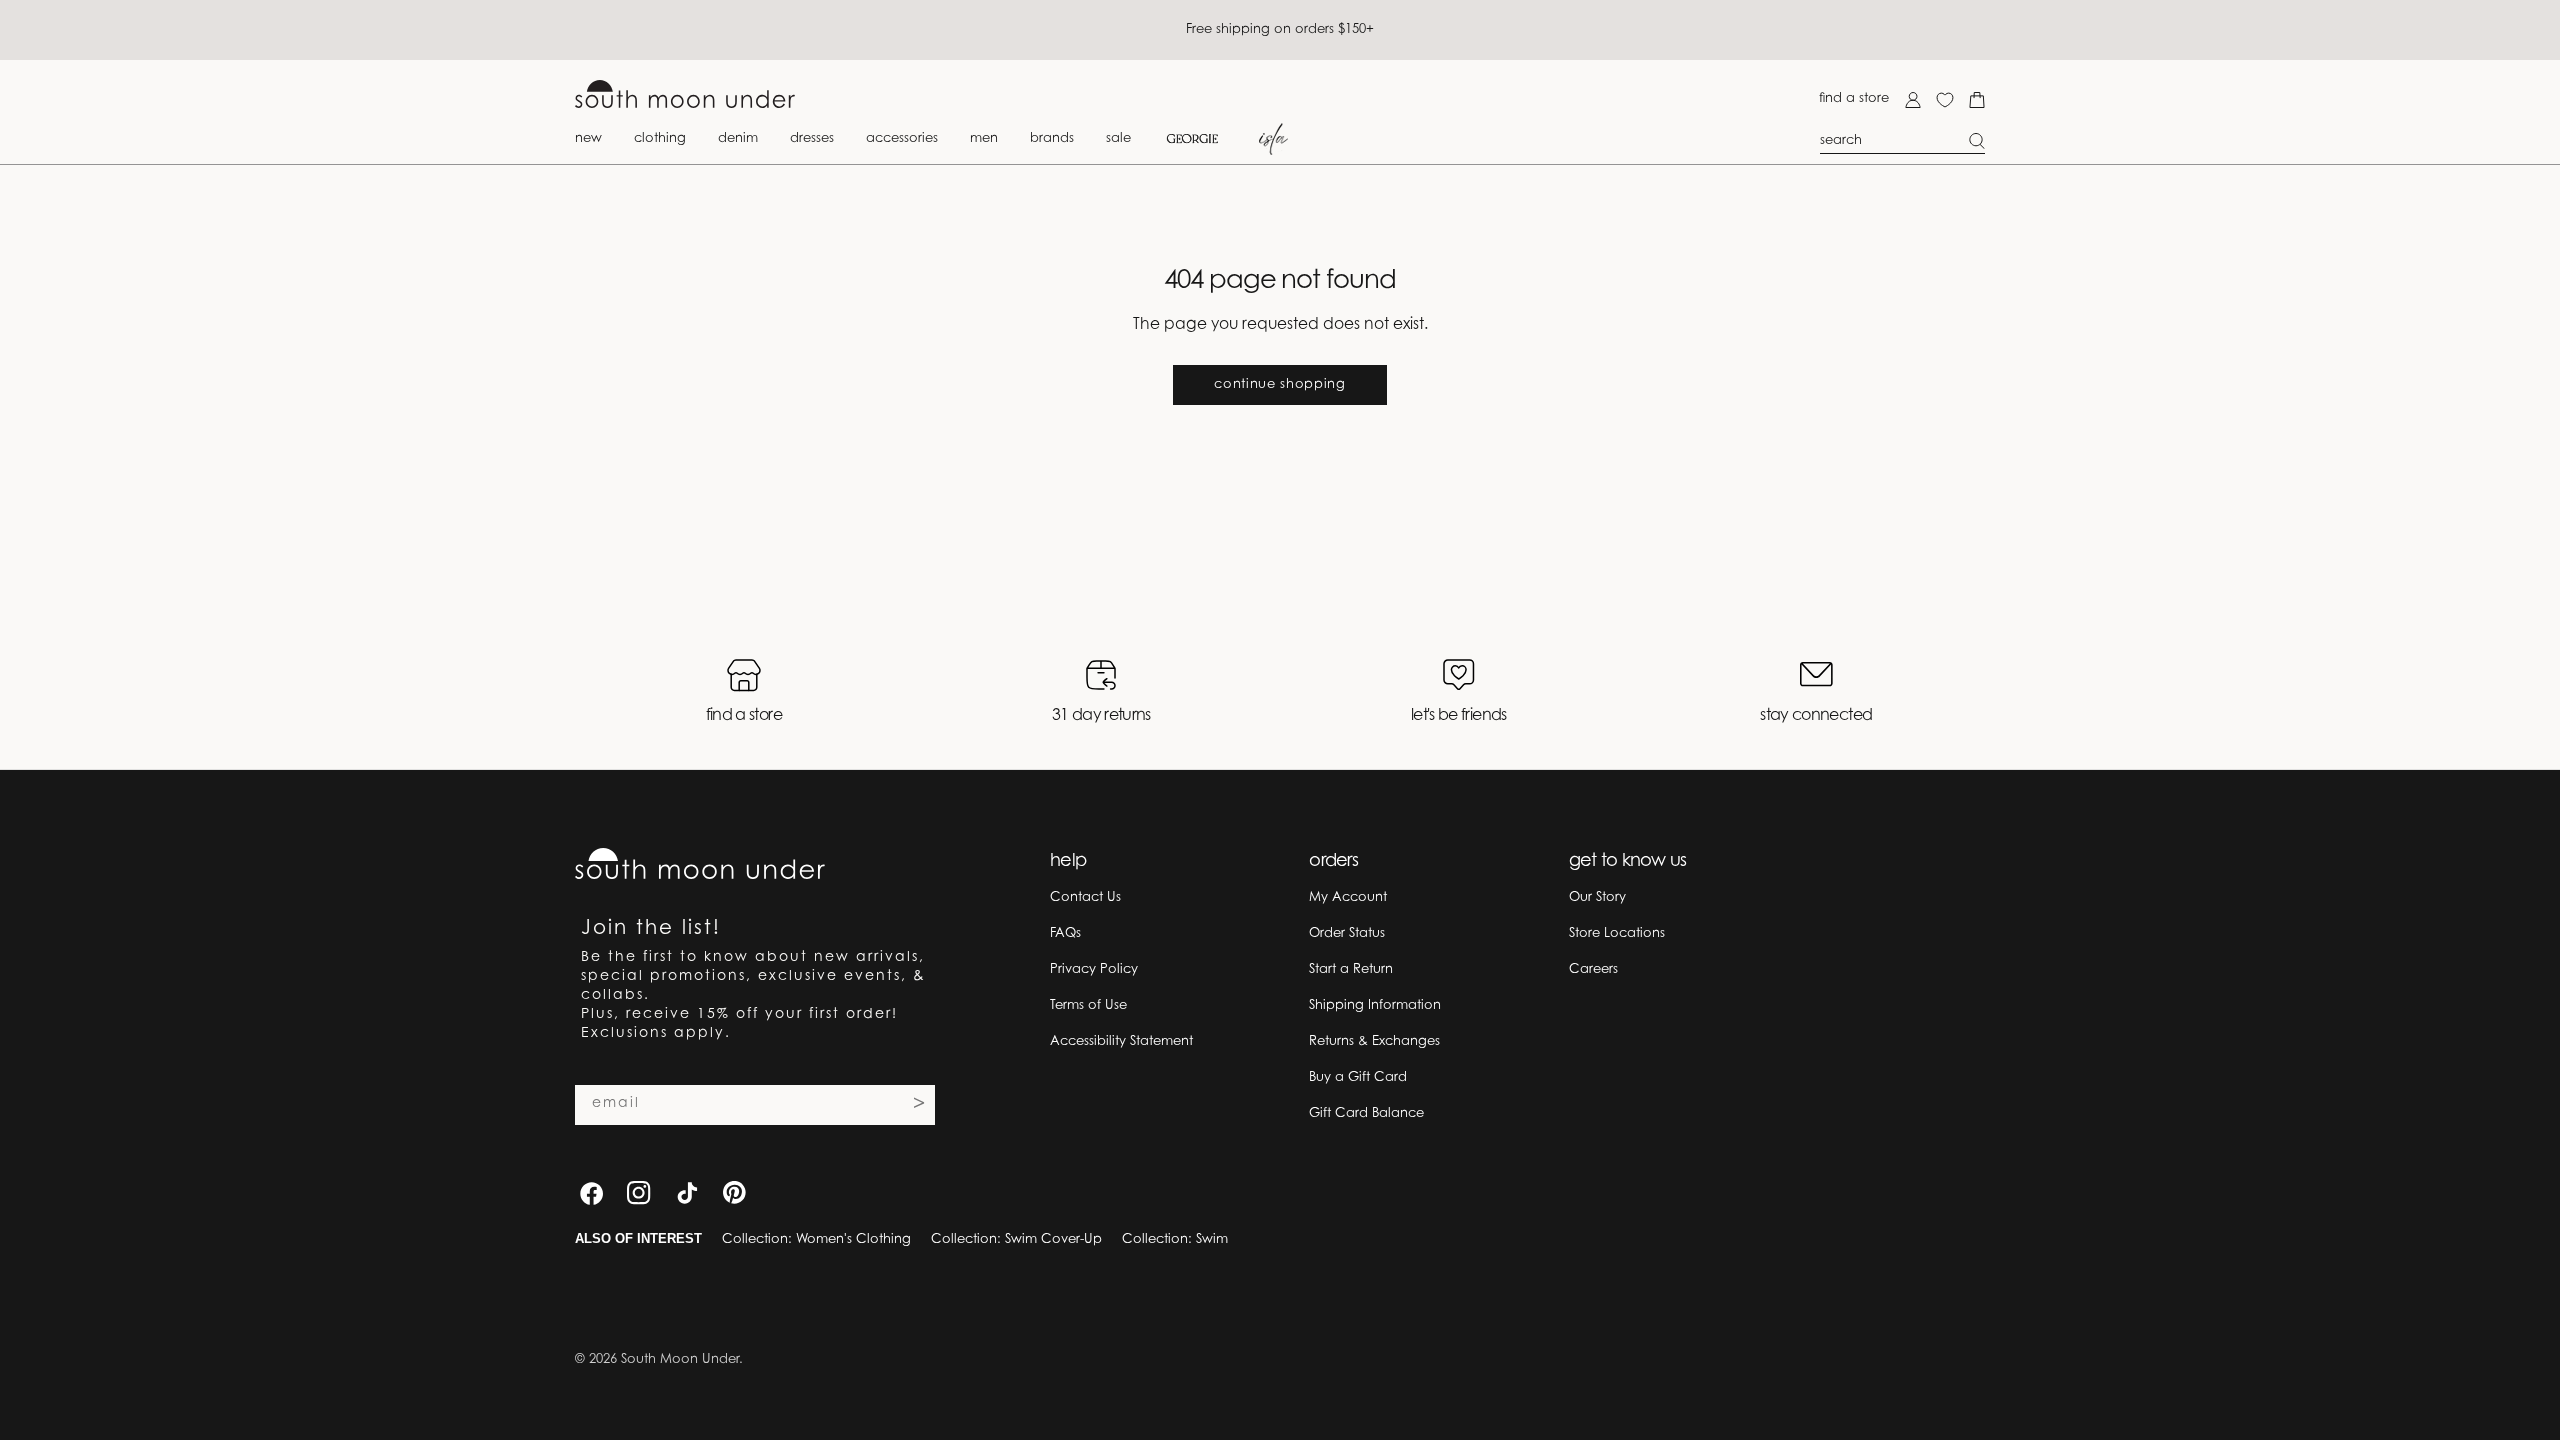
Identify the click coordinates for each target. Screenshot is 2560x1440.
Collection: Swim (1175, 1239)
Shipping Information (1375, 1005)
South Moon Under (680, 1359)
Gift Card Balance (1366, 1113)
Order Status (1347, 933)
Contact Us (1085, 897)
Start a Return (1351, 969)
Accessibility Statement (1121, 1041)
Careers (1593, 969)
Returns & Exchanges (1374, 1041)
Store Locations (1617, 933)
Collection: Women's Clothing (816, 1239)
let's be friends (1459, 716)
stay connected (1816, 716)
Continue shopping (1279, 384)
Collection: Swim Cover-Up (1016, 1239)
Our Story (1597, 897)
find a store (1854, 98)
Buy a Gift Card (1358, 1077)
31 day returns (1101, 716)
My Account (1348, 897)
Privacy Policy (1094, 969)
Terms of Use (1088, 1005)
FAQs (1065, 933)
